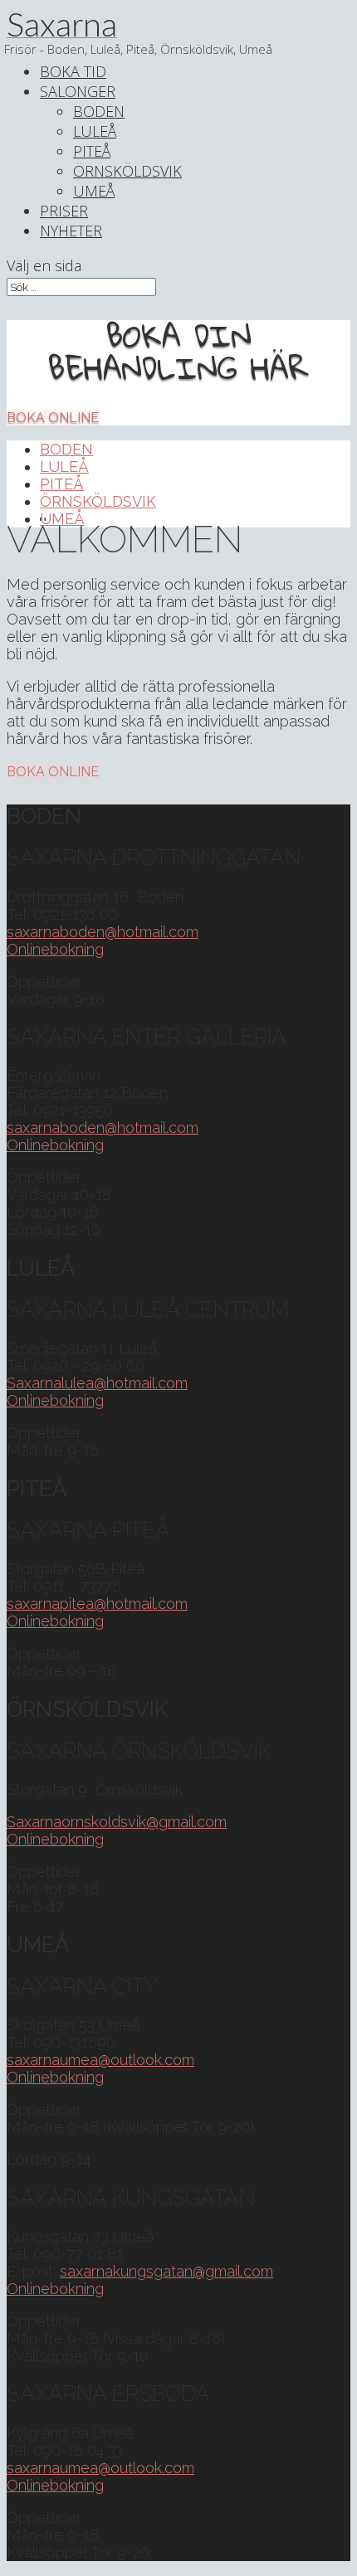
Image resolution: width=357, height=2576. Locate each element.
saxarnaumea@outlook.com (100, 2060)
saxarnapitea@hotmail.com (97, 1604)
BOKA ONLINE (53, 418)
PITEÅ (92, 151)
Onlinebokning (55, 949)
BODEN (99, 111)
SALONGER (78, 91)
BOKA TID (73, 71)
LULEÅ (95, 131)
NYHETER (71, 231)
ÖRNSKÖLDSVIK (127, 171)
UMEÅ (94, 191)
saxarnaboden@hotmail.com (103, 932)
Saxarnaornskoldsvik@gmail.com (117, 1822)
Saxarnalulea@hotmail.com (97, 1383)
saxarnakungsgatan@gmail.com (166, 2271)
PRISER (64, 211)
